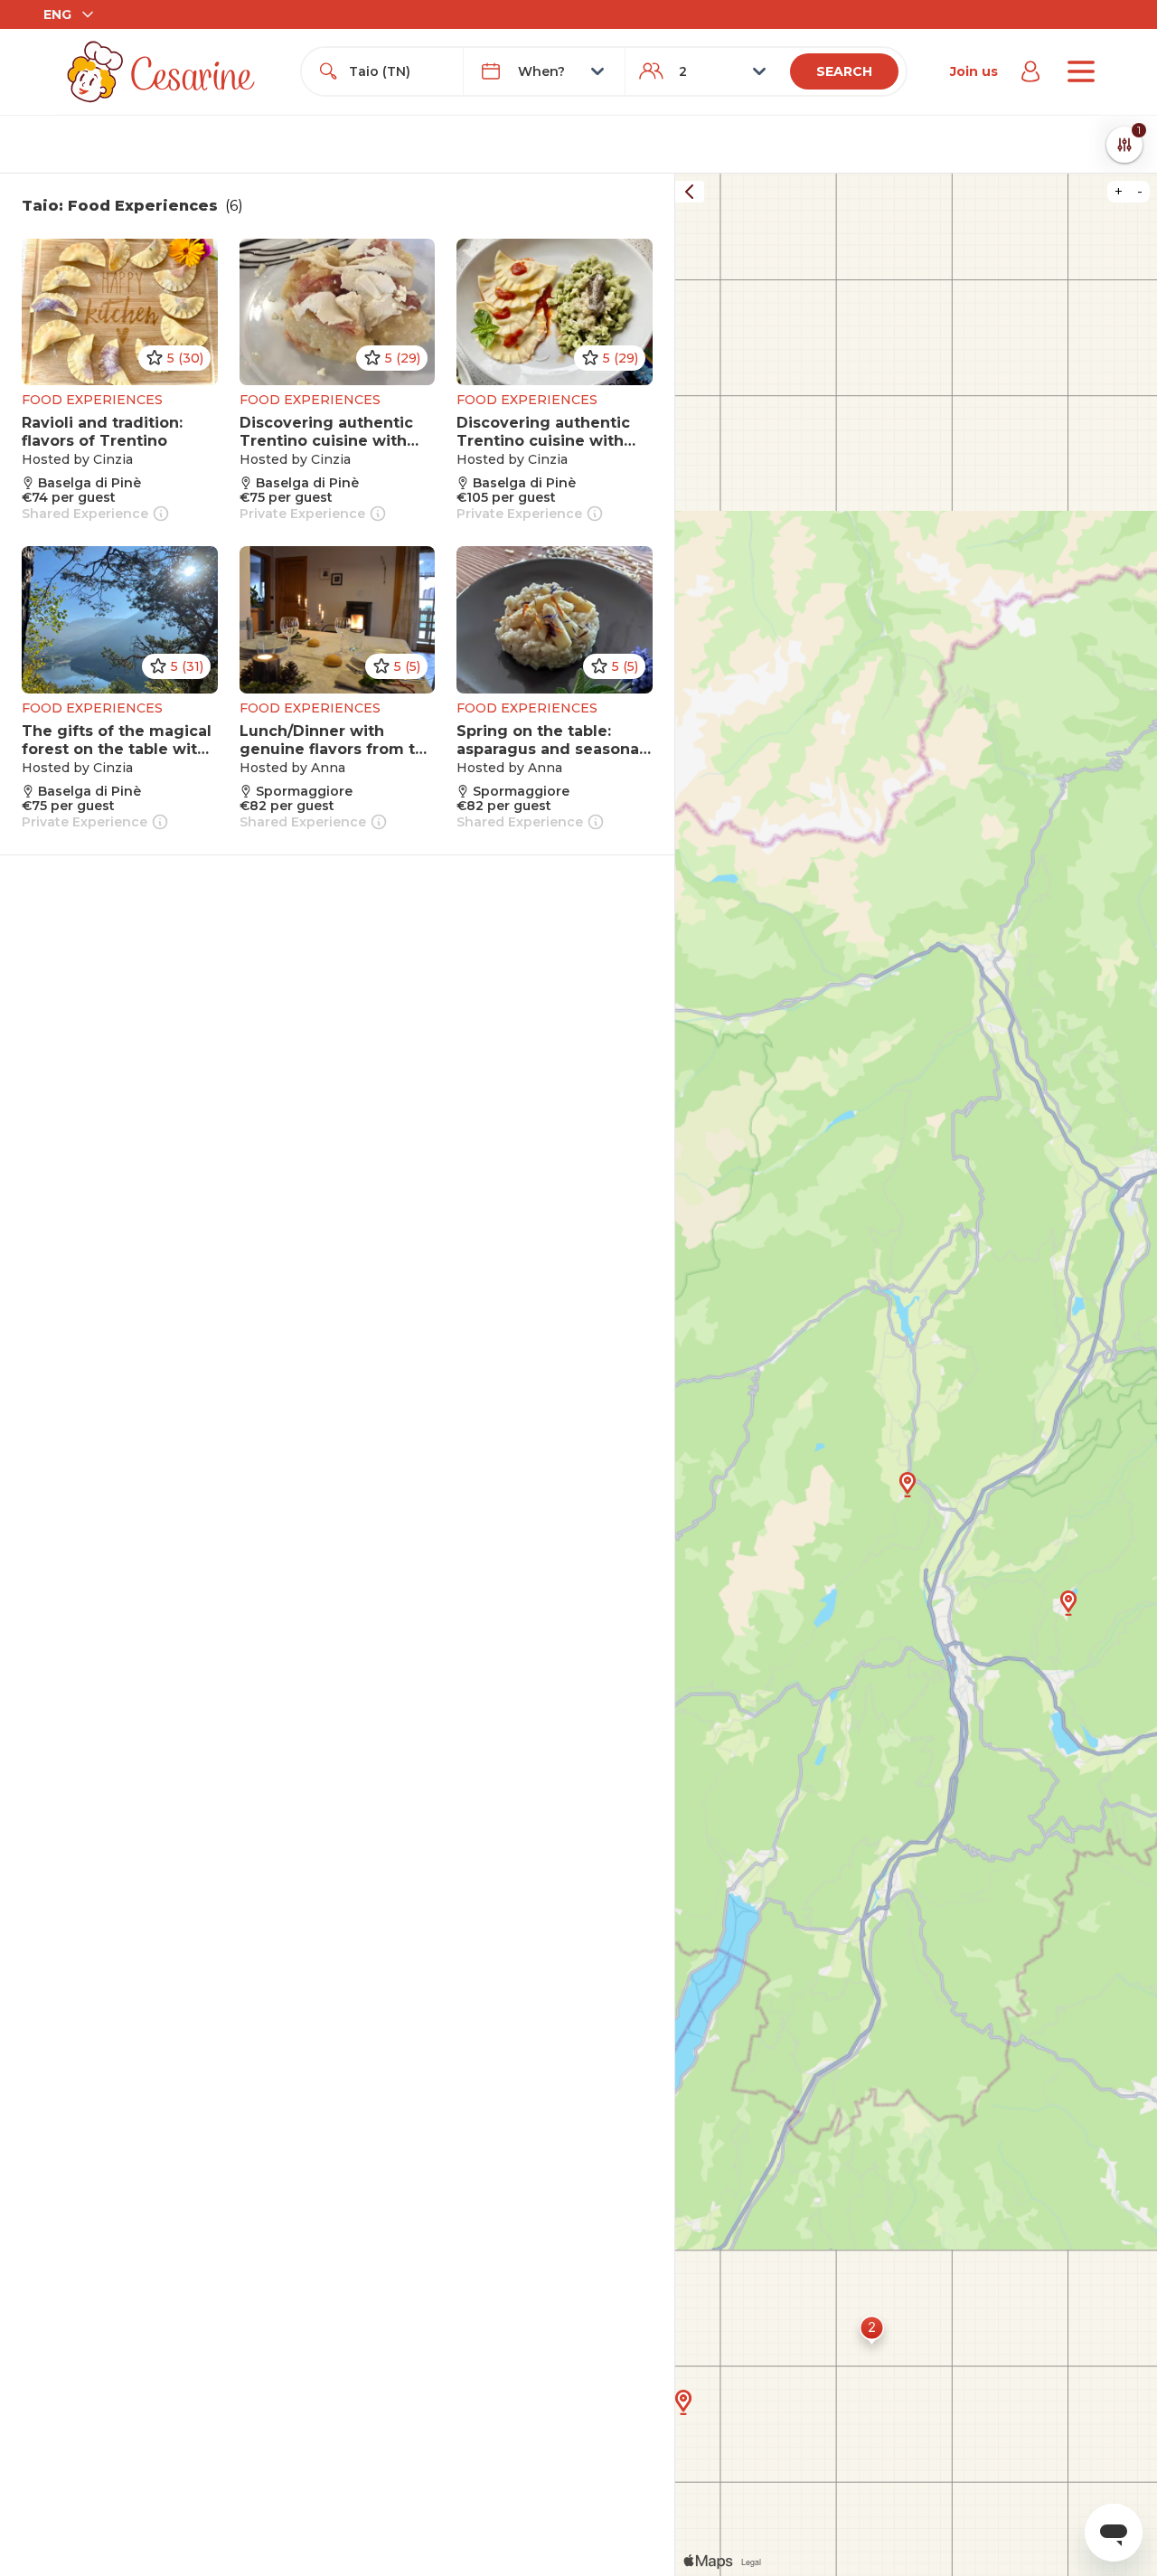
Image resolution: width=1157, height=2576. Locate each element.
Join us (974, 71)
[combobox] (399, 71)
